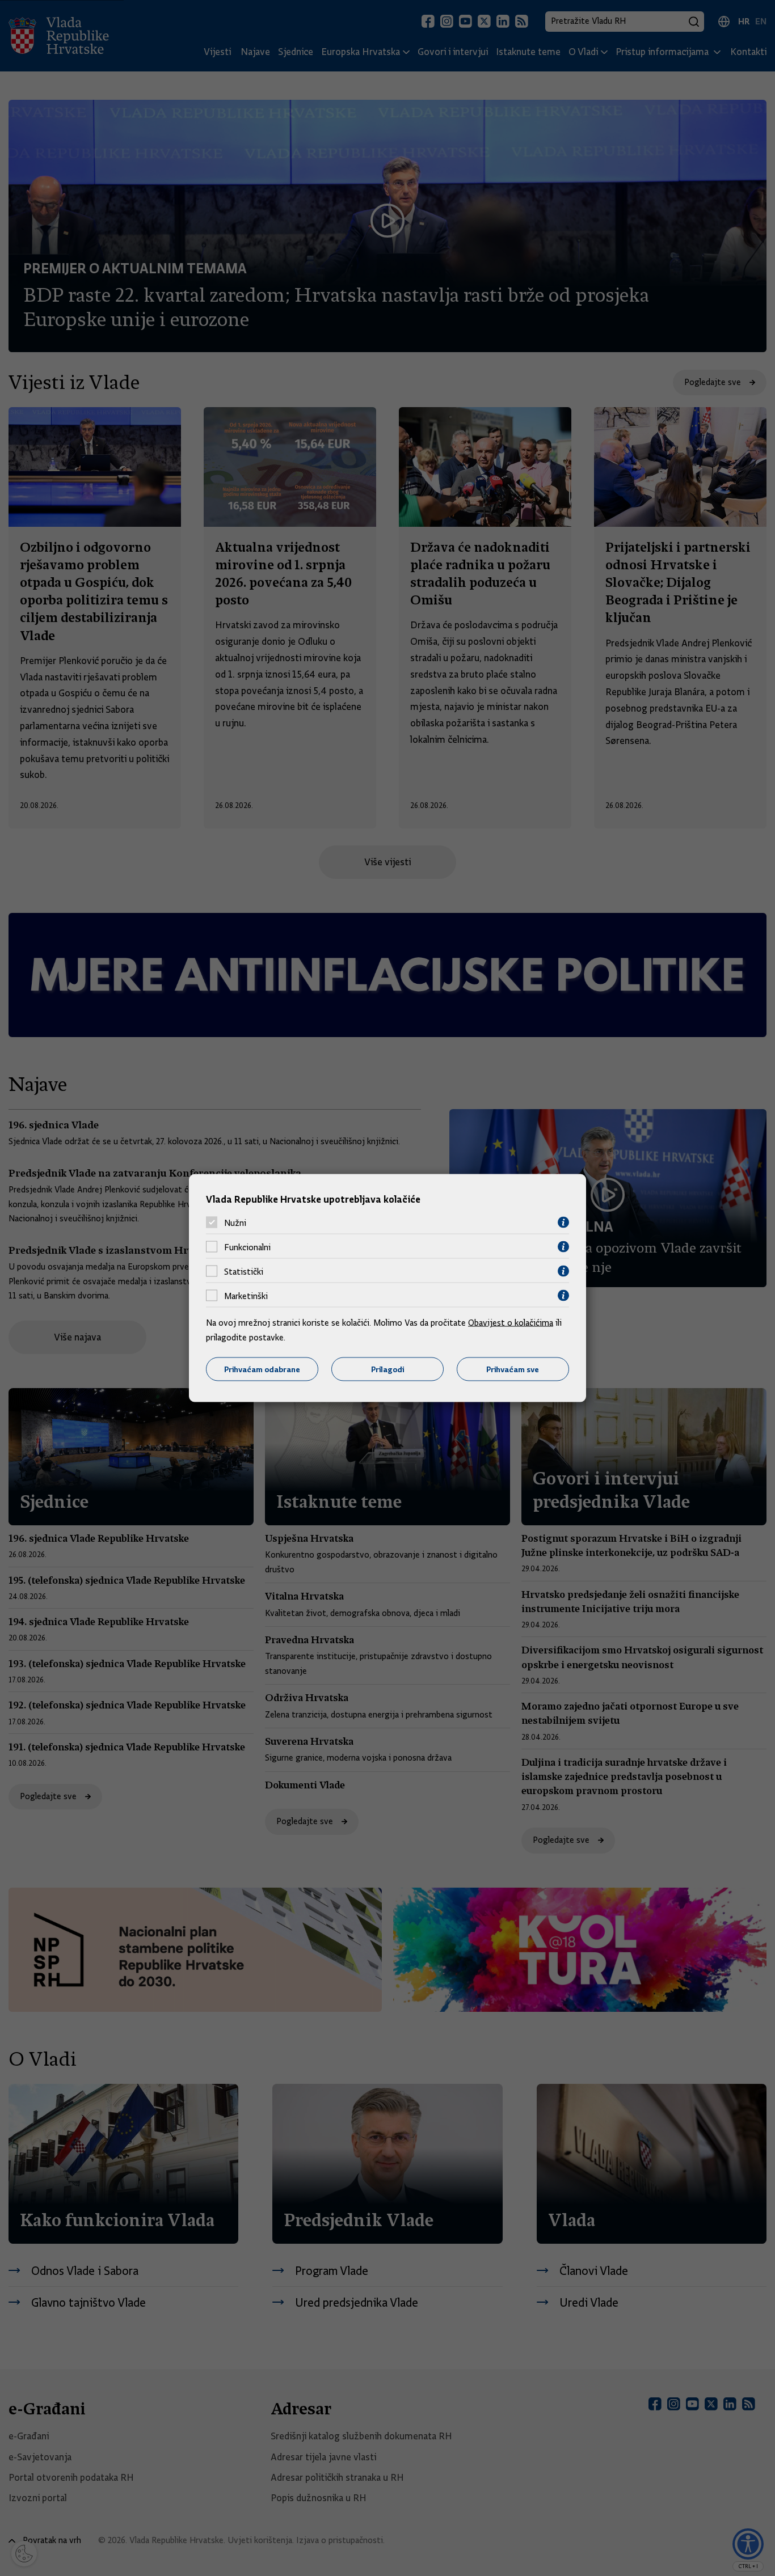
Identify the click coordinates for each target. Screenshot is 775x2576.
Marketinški (246, 1296)
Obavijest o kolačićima (511, 1323)
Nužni (235, 1223)
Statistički (244, 1271)
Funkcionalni (247, 1247)
